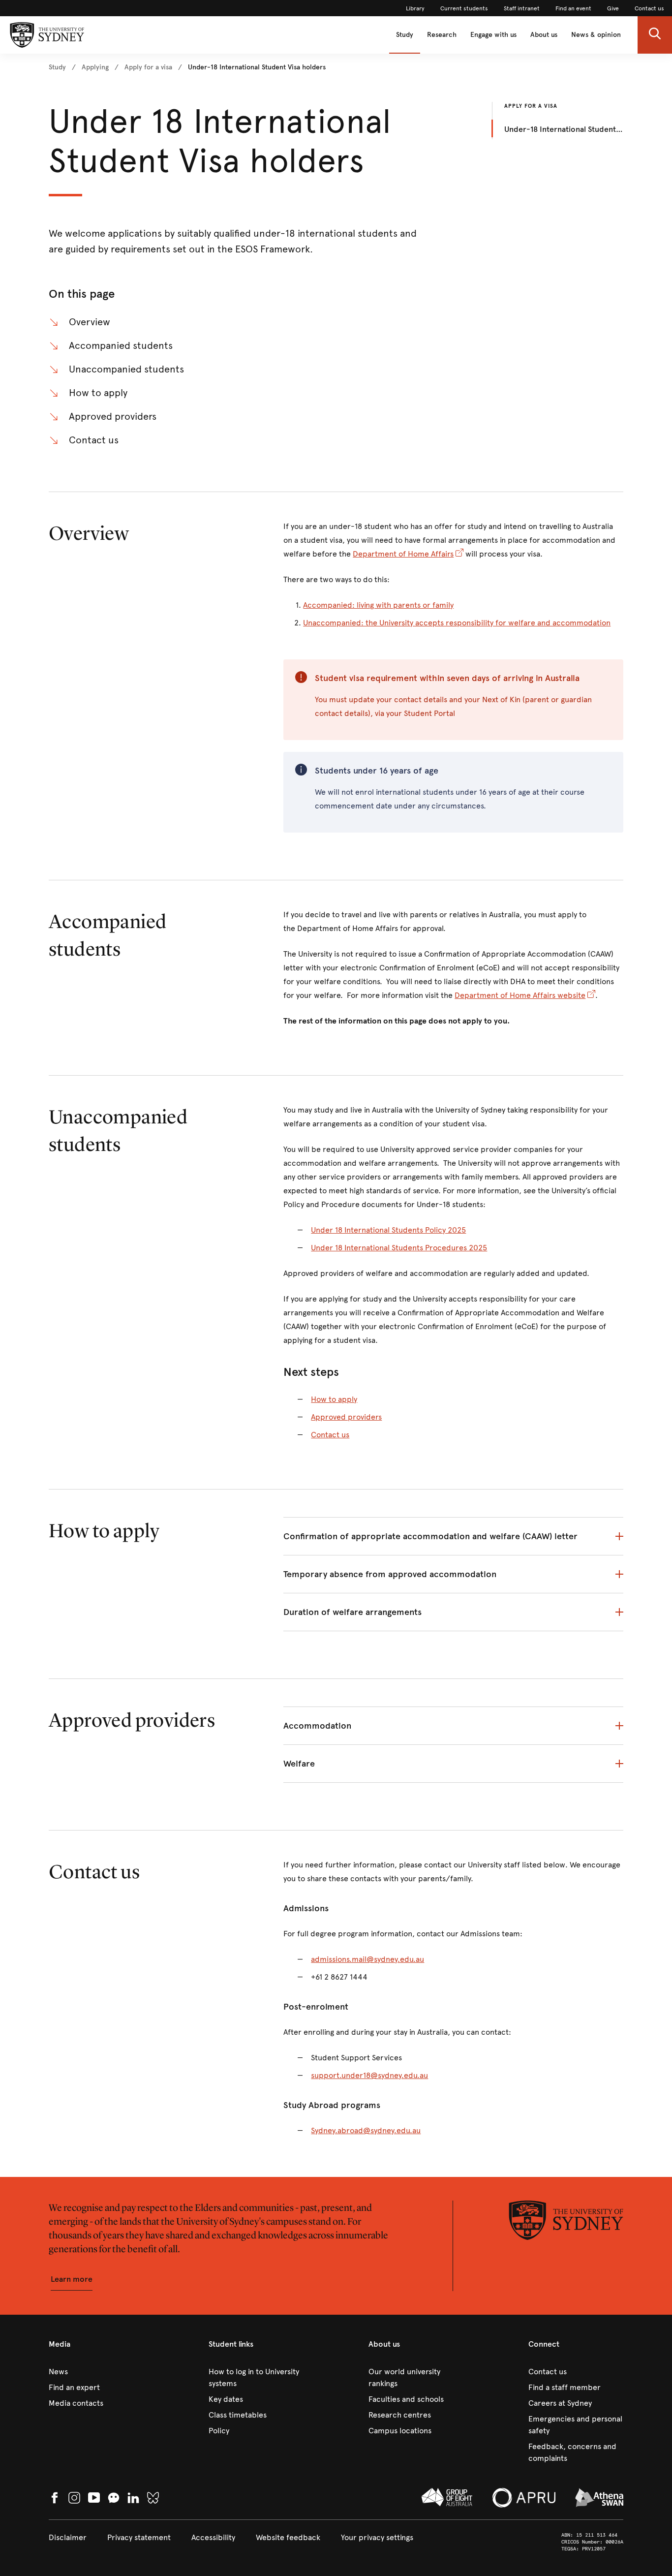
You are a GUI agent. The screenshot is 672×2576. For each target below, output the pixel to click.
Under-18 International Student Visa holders (564, 129)
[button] (655, 35)
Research (442, 35)
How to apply (98, 393)
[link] (415, 8)
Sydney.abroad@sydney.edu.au (366, 2130)
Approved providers (113, 417)
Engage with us (493, 35)
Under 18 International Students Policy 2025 (388, 1230)
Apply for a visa (531, 106)
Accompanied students (121, 346)
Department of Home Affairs (403, 554)
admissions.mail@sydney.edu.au (367, 1959)
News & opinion (596, 35)
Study (405, 35)
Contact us (94, 440)
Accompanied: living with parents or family (378, 605)
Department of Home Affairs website (520, 995)
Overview (90, 322)
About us (544, 35)
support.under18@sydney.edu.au (369, 2075)
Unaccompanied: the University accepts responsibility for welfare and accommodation (457, 623)
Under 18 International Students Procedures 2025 (399, 1248)
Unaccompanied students (126, 369)
